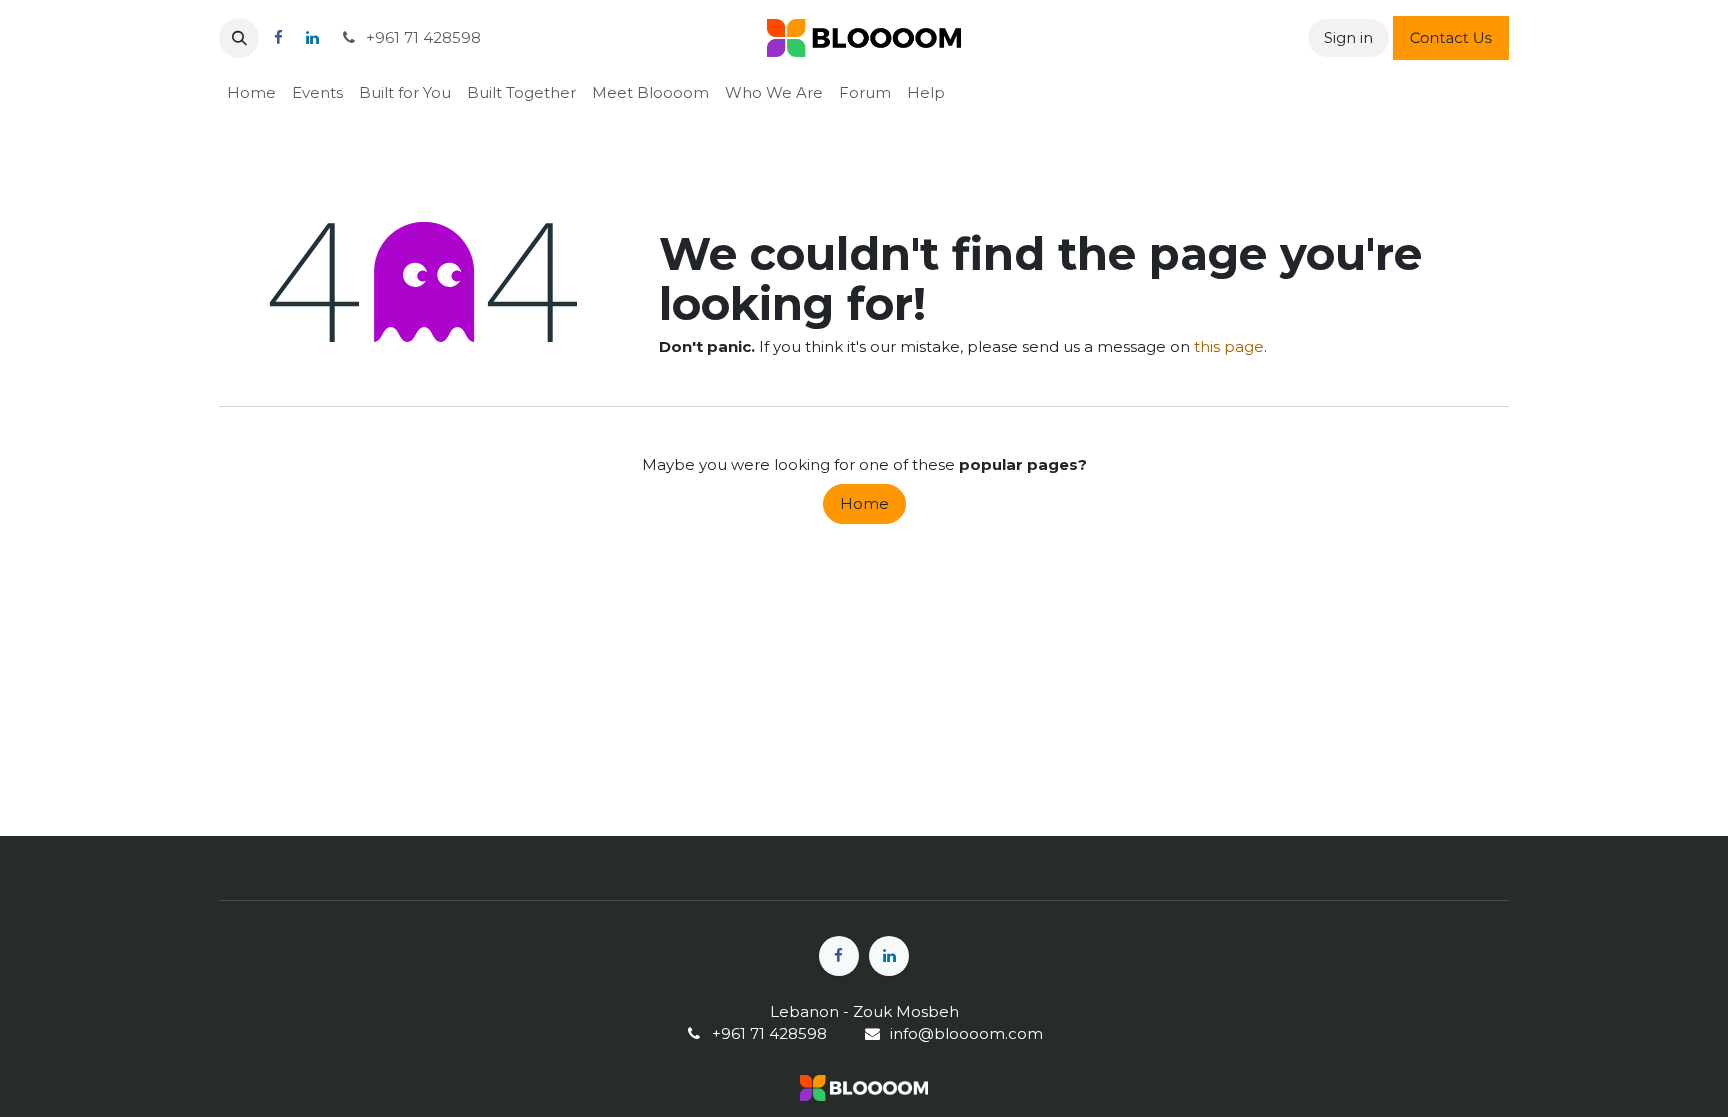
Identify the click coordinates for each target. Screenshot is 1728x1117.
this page (1229, 346)
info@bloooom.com (966, 1033)
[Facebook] (278, 38)
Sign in (1348, 37)
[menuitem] (251, 93)
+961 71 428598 (421, 37)
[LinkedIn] (312, 38)
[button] (239, 38)
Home (864, 503)
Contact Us (1451, 37)
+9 (721, 1033)
